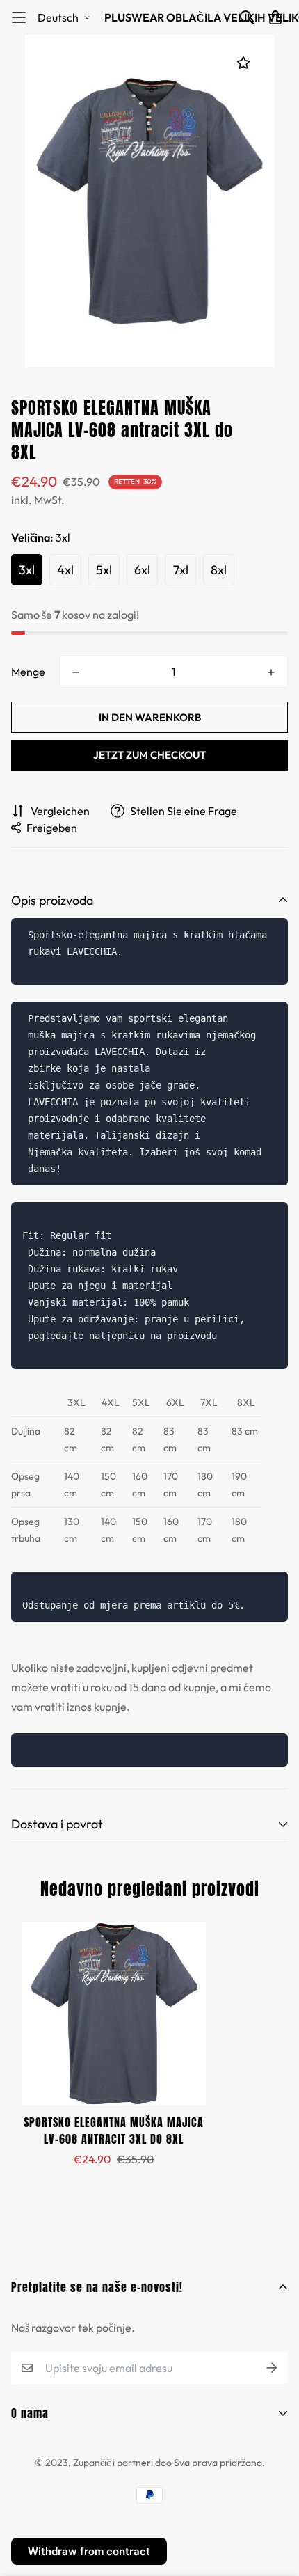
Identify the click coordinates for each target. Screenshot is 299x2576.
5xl (104, 570)
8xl (219, 570)
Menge (28, 672)
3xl (27, 570)
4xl (65, 570)
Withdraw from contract (89, 2551)
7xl (181, 570)
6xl (142, 570)
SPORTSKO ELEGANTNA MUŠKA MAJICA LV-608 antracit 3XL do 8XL (114, 2131)
